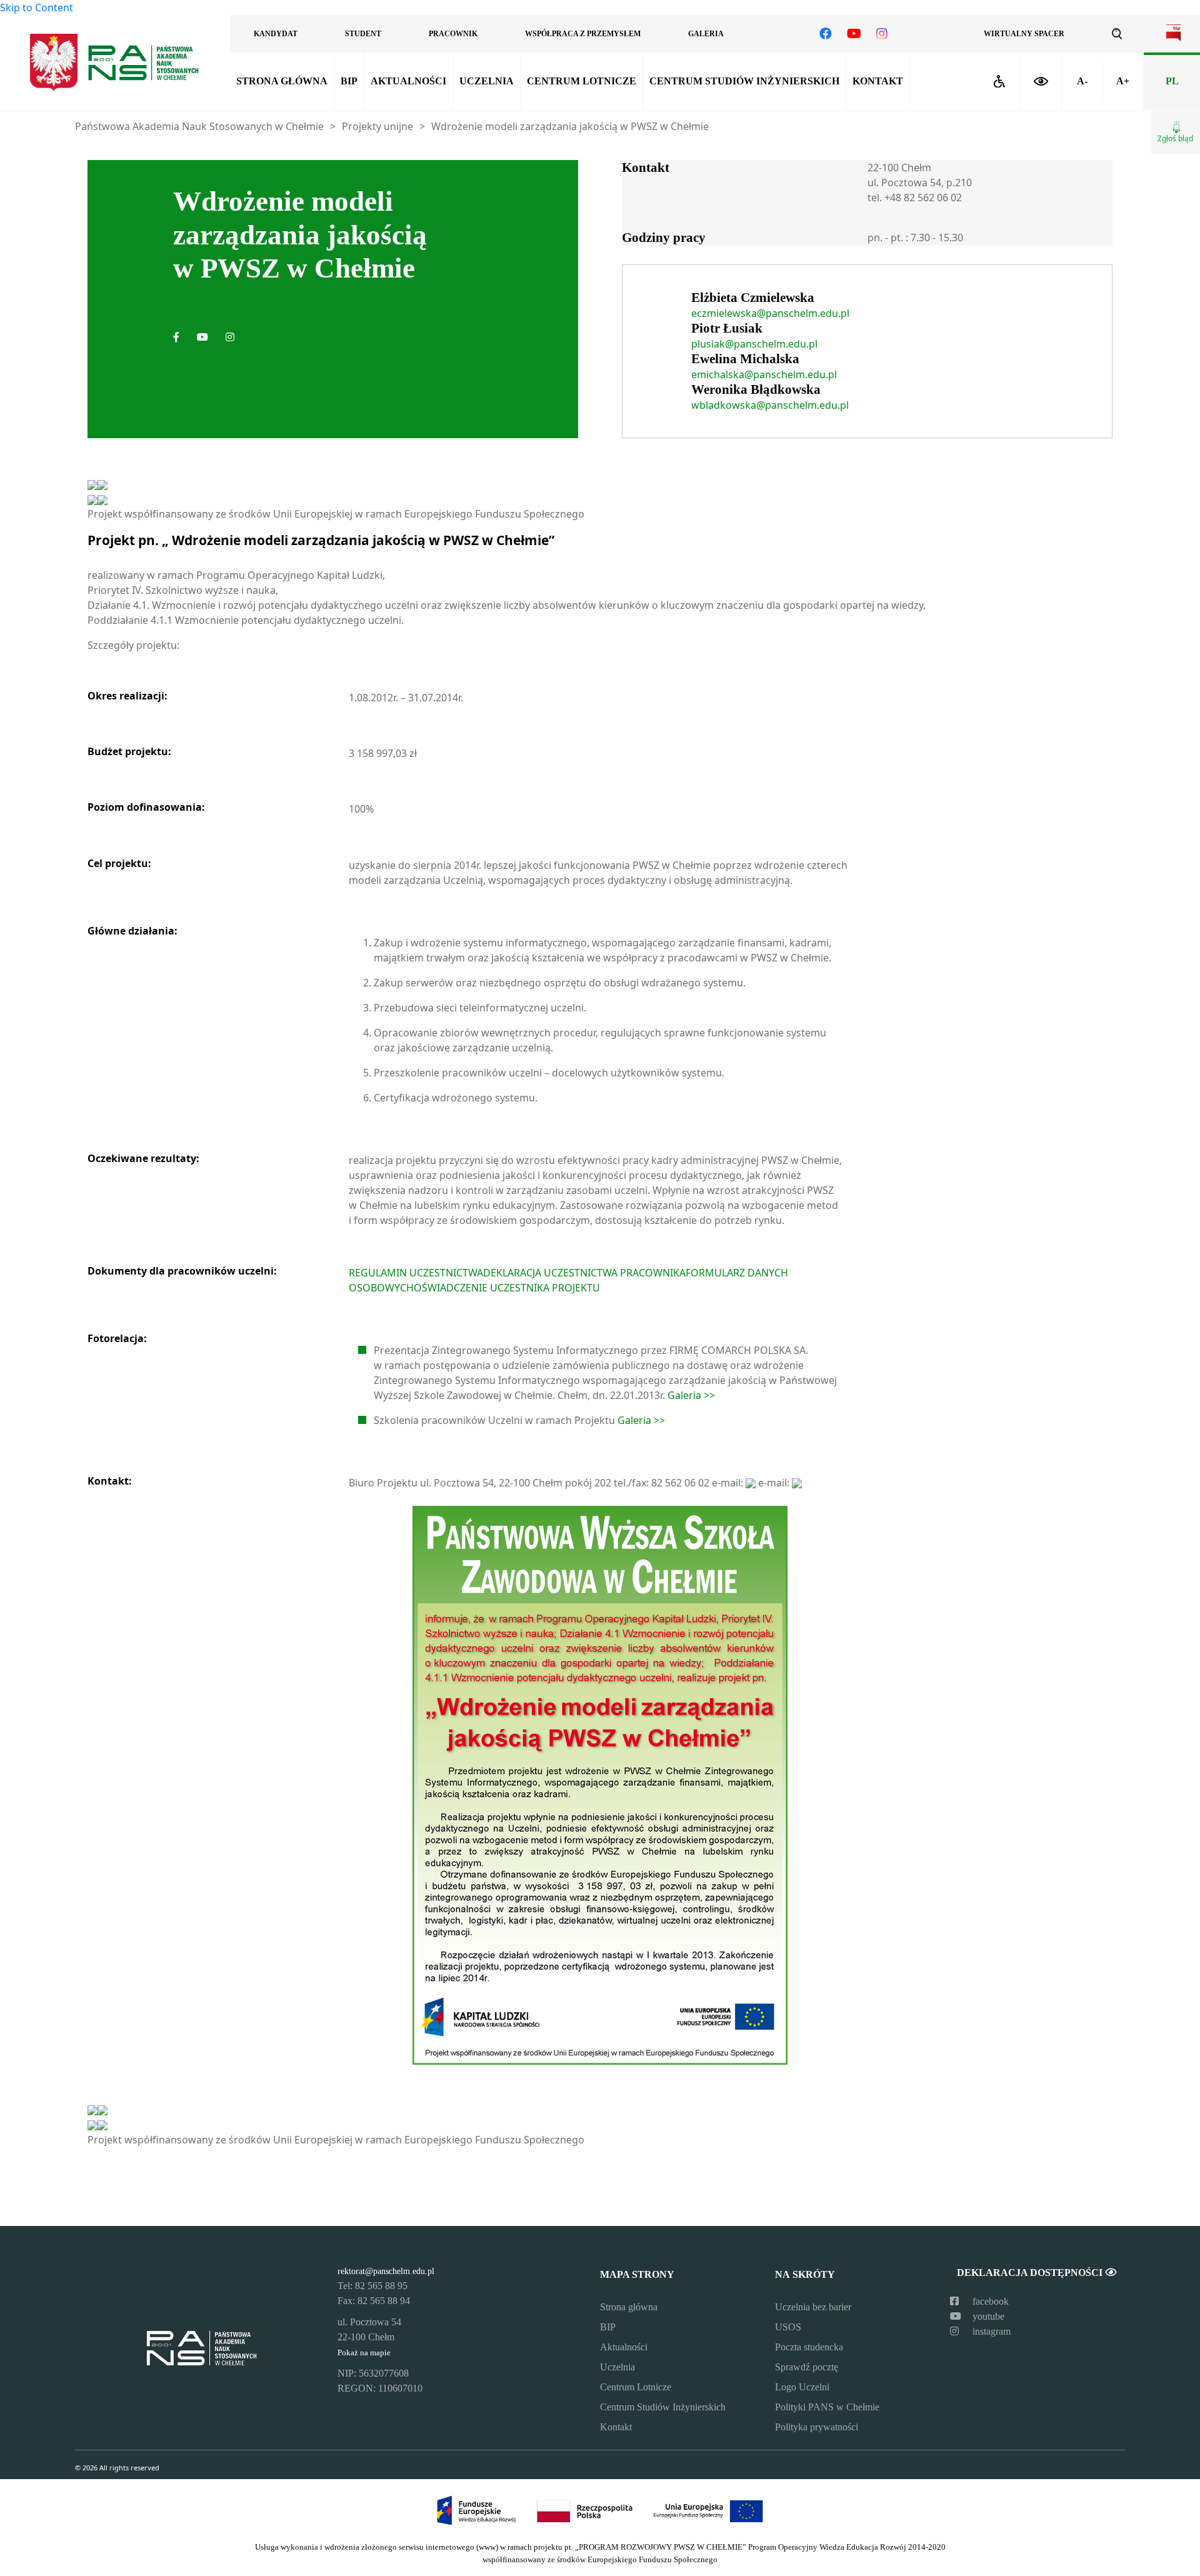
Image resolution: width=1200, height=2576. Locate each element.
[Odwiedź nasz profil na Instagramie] (882, 34)
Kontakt (878, 81)
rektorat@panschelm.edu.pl (386, 2271)
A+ (1123, 81)
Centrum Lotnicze (582, 81)
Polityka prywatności (817, 2427)
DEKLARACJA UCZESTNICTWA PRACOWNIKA (584, 1273)
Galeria (706, 34)
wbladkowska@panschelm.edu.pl (770, 405)
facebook (989, 2301)
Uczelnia (487, 81)
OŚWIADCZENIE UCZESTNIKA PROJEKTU (507, 1288)
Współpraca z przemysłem (583, 34)
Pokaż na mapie (364, 2353)
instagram (990, 2331)
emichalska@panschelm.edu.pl (764, 374)
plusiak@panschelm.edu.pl (754, 344)
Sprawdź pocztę (807, 2367)
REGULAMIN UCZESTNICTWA (416, 1273)
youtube (987, 2316)
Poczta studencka (809, 2347)
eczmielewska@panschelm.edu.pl (770, 313)
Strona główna (282, 81)
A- (1082, 81)
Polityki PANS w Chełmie (827, 2407)
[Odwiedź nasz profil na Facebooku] (826, 34)
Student (363, 34)
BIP (349, 81)
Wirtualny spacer (1024, 34)
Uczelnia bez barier (813, 2307)
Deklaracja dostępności (1031, 2273)
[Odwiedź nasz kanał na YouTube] (854, 34)
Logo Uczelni (802, 2387)
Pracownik (453, 34)
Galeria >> (691, 1395)
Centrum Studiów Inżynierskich (744, 81)
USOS (788, 2327)
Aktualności (408, 81)
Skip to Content (37, 8)
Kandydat (276, 34)
